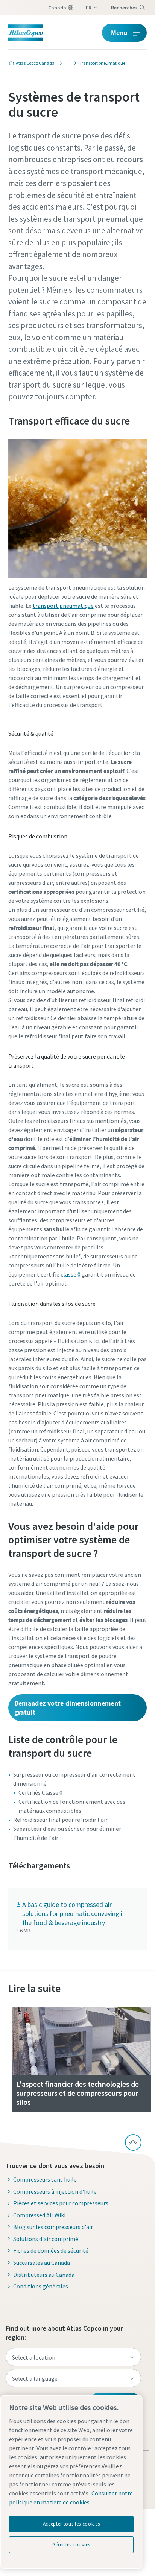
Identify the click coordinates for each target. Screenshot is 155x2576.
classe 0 (71, 1274)
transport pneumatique (63, 606)
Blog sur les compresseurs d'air (53, 2227)
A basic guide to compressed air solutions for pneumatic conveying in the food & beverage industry (74, 1913)
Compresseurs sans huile (45, 2179)
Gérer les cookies (71, 2545)
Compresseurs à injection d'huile (55, 2191)
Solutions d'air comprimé (46, 2239)
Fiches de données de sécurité (51, 2250)
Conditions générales (41, 2286)
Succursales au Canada (42, 2263)
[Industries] (65, 63)
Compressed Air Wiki (39, 2215)
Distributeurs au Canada (44, 2275)
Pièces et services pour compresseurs (61, 2203)
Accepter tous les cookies (71, 2524)
